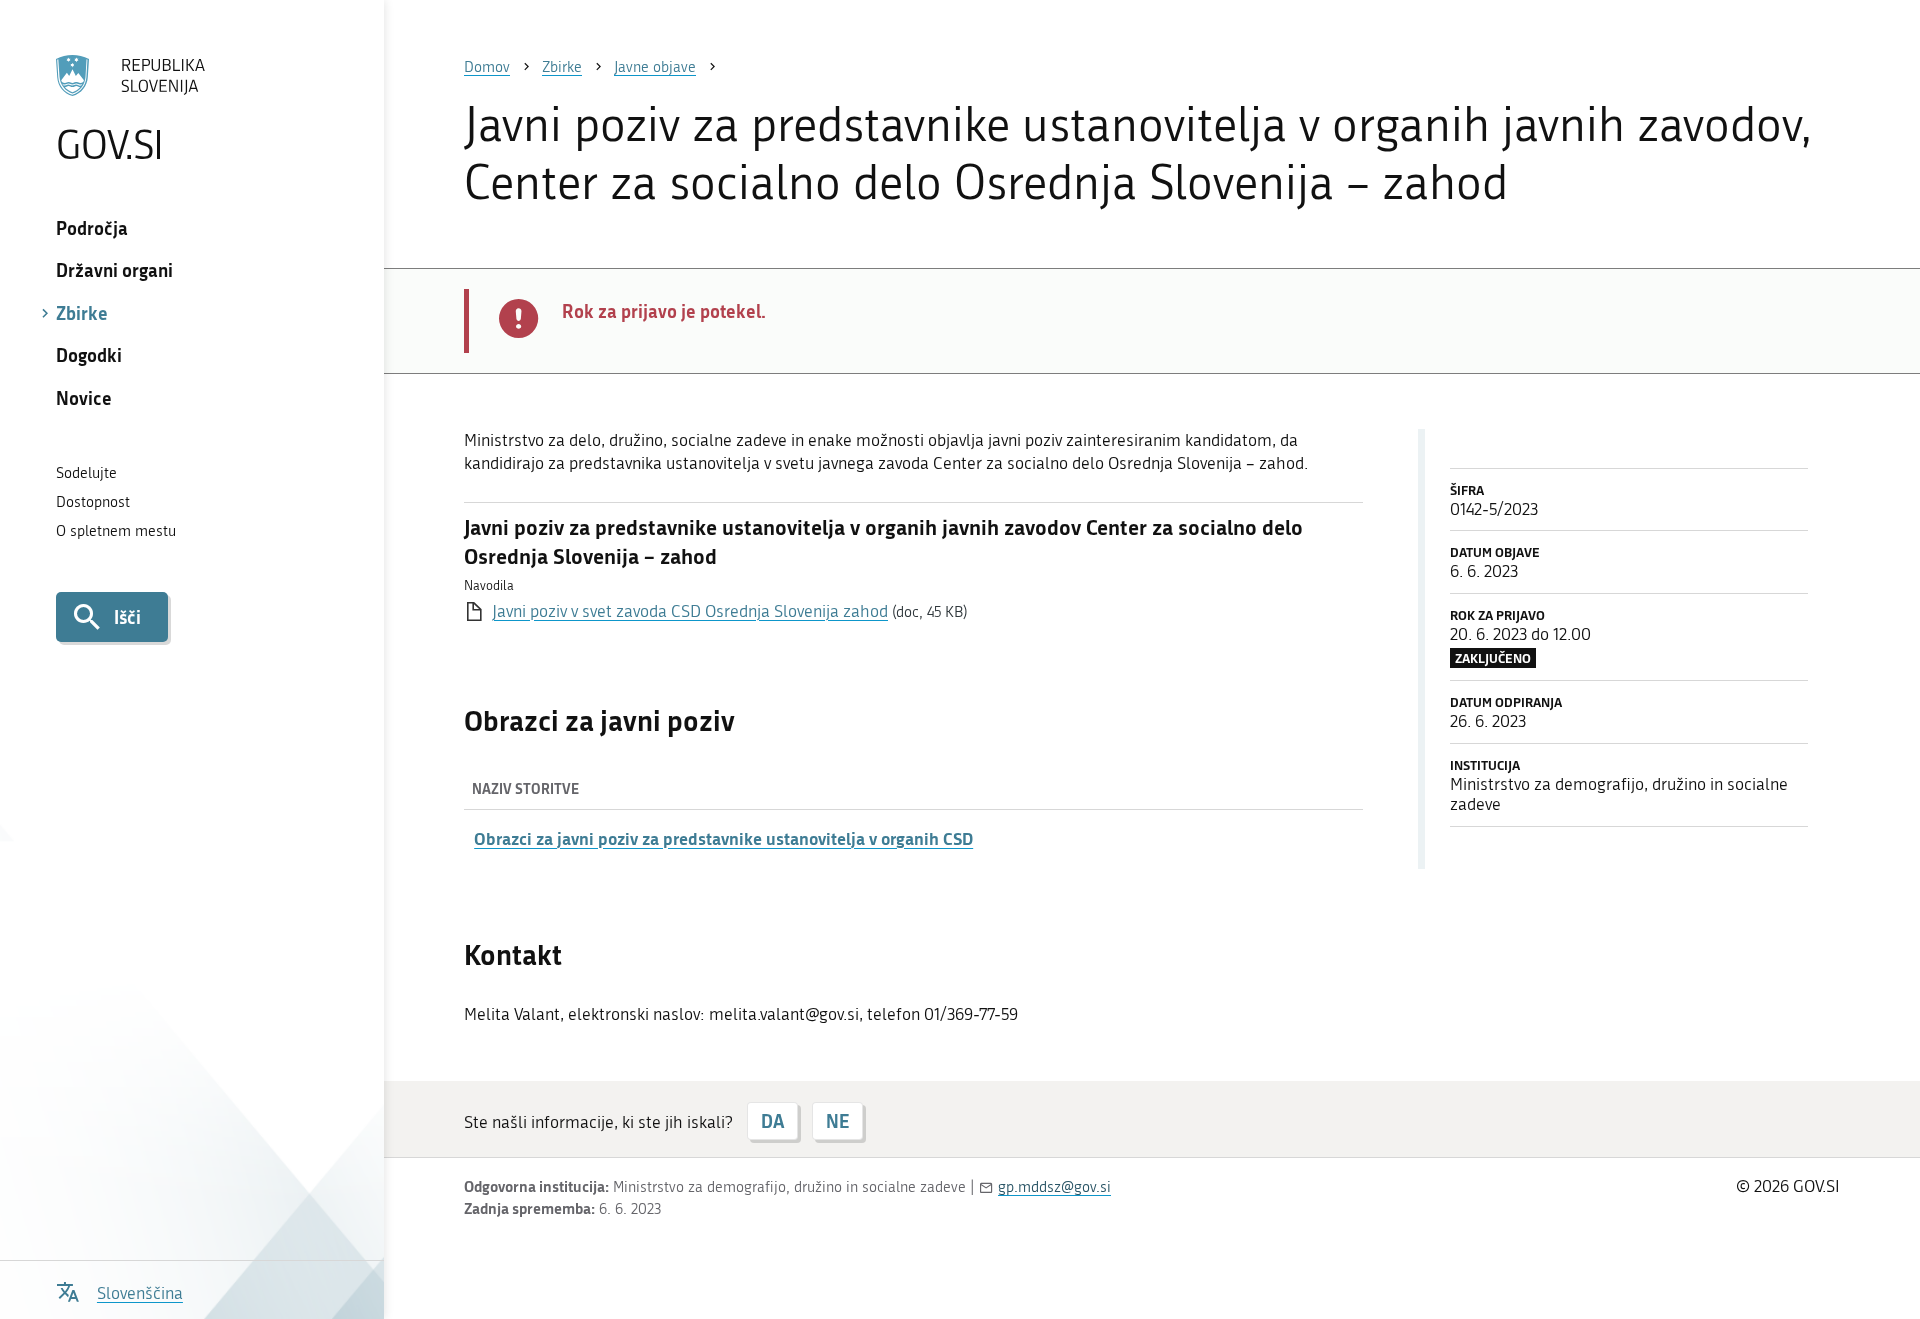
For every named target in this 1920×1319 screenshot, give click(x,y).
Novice (84, 398)
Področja (92, 228)
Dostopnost (93, 502)
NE (837, 1121)
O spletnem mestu (116, 531)
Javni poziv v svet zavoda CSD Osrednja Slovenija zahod (690, 611)
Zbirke (82, 313)
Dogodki (89, 355)
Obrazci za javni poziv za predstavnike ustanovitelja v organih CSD (723, 838)
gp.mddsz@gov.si (1054, 1187)
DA (772, 1121)
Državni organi (114, 270)
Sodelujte (86, 473)
